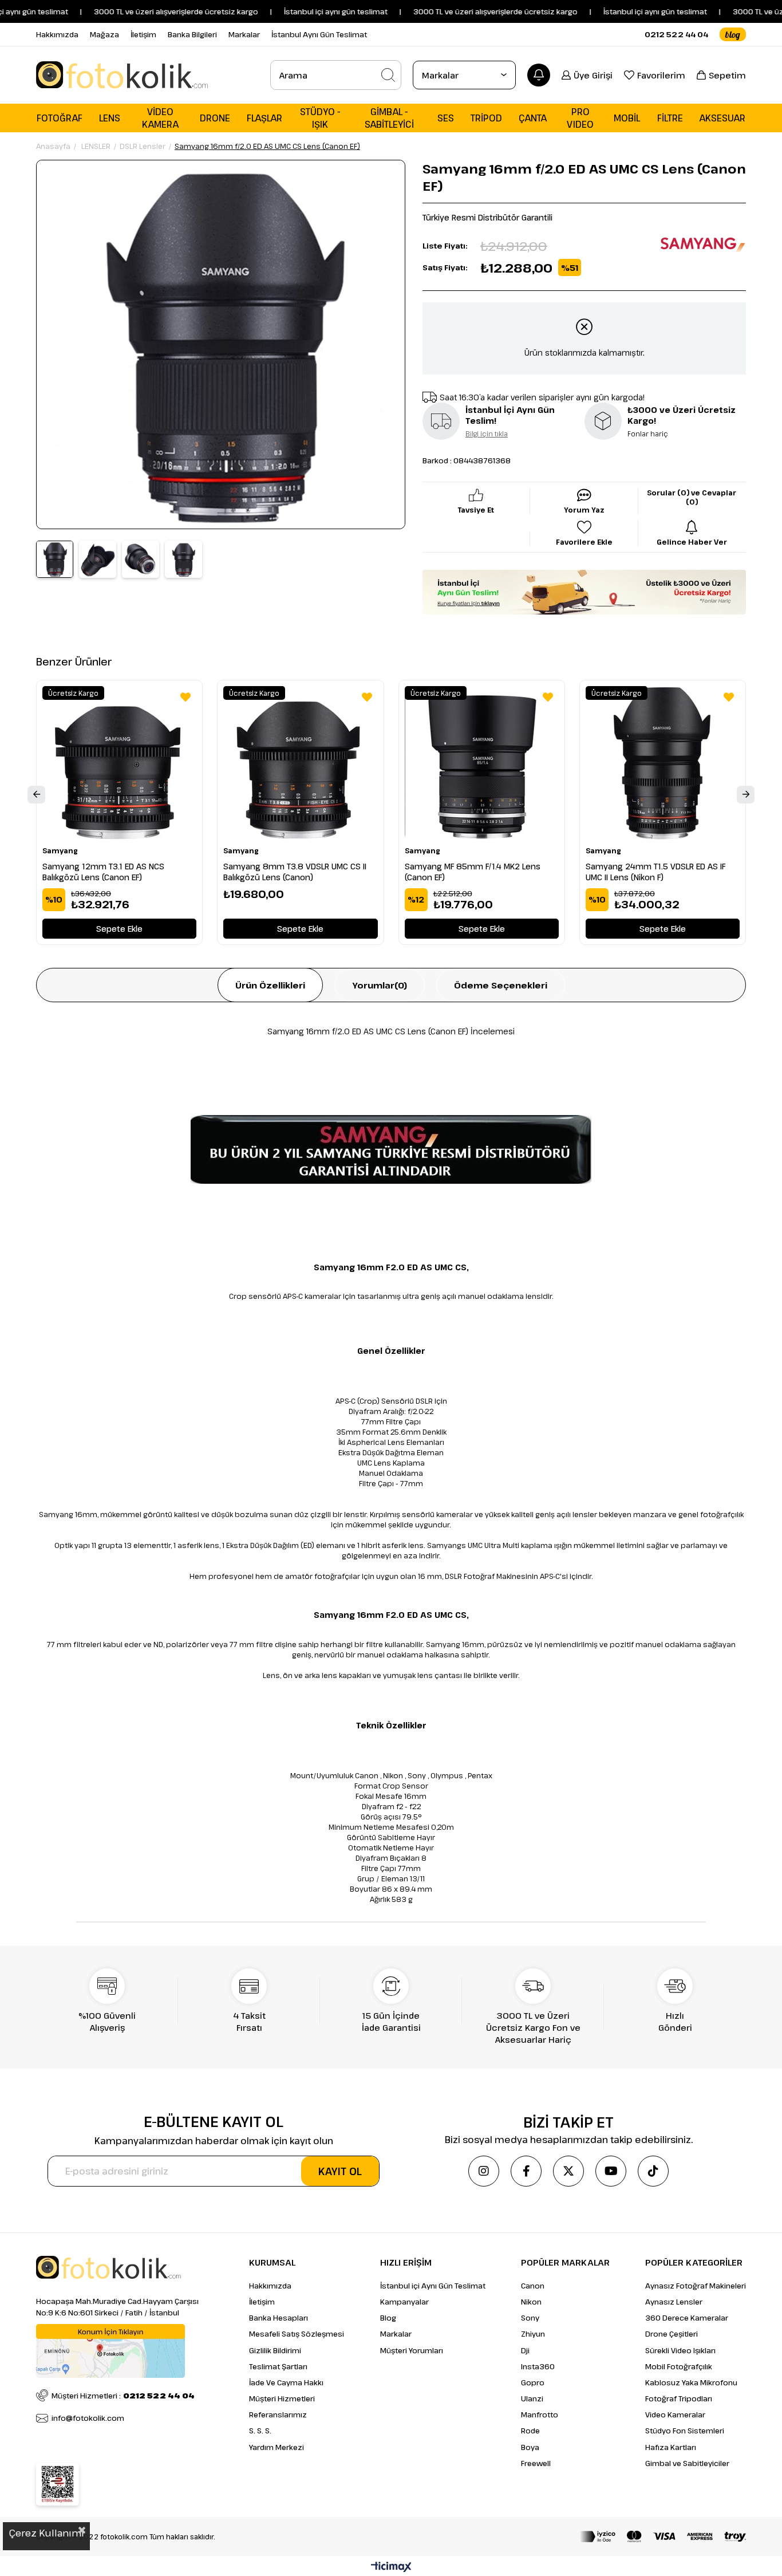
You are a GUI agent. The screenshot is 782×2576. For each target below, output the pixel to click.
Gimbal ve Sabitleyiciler (687, 2463)
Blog (388, 2318)
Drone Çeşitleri (672, 2334)
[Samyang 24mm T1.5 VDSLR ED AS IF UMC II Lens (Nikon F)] (663, 763)
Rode (530, 2431)
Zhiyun (533, 2334)
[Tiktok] (653, 2171)
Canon (533, 2286)
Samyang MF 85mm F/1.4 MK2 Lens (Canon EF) (473, 872)
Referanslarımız (278, 2414)
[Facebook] (526, 2171)
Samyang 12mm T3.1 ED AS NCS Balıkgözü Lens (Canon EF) (103, 872)
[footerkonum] (110, 2351)
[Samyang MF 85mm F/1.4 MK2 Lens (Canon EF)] (482, 763)
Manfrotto (540, 2414)
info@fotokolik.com (88, 2418)
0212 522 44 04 (676, 34)
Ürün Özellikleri (270, 985)
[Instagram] (484, 2171)
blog (733, 34)
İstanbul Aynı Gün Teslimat (319, 34)
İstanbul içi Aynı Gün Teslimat (433, 2286)
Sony (530, 2318)
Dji (525, 2350)
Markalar (244, 34)
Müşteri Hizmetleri (282, 2398)
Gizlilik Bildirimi (275, 2350)
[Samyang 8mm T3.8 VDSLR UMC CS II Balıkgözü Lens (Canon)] (300, 763)
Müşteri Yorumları (412, 2350)
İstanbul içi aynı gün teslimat (613, 11)
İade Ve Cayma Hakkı (286, 2382)
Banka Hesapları (279, 2318)
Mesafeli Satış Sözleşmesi (297, 2334)
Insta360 (538, 2366)
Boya (530, 2447)
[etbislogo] (58, 2484)
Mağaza (104, 34)
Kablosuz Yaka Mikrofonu (691, 2382)
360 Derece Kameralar (687, 2318)
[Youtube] (611, 2171)
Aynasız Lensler (674, 2302)
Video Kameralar (675, 2414)
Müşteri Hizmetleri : (123, 2396)
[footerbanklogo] (663, 2536)
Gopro (533, 2382)
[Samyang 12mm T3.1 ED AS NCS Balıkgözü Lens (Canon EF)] (119, 763)
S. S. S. (260, 2431)
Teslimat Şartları (278, 2366)
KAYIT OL (340, 2171)
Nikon (531, 2302)
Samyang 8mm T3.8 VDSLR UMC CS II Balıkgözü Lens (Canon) (295, 872)
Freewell (536, 2463)
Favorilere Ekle (185, 697)
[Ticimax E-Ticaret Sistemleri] (391, 2567)
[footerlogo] (108, 2267)
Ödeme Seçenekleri (501, 985)
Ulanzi (532, 2398)
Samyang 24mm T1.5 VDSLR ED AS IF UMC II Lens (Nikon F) (655, 872)
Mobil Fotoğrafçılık (679, 2366)
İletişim (143, 34)
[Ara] (388, 75)
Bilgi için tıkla (487, 434)
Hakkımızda (57, 34)
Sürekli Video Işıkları (680, 2350)
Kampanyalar (404, 2302)
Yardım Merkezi (277, 2447)
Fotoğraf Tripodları (679, 2398)
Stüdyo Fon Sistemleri (685, 2431)
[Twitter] (568, 2171)
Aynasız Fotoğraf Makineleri (696, 2286)
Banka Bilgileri (192, 34)
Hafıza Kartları (671, 2447)
